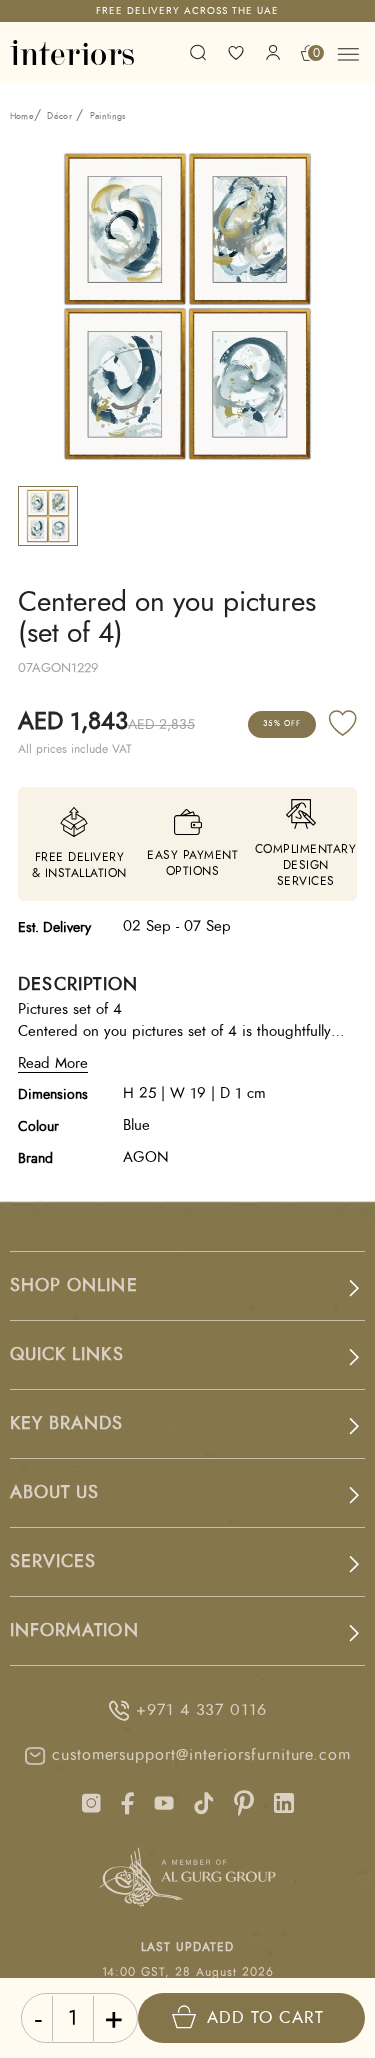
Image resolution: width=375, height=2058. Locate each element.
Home (22, 116)
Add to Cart (265, 2017)
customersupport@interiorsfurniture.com (201, 1755)
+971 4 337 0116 (201, 1710)
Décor (59, 116)
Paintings (108, 116)
